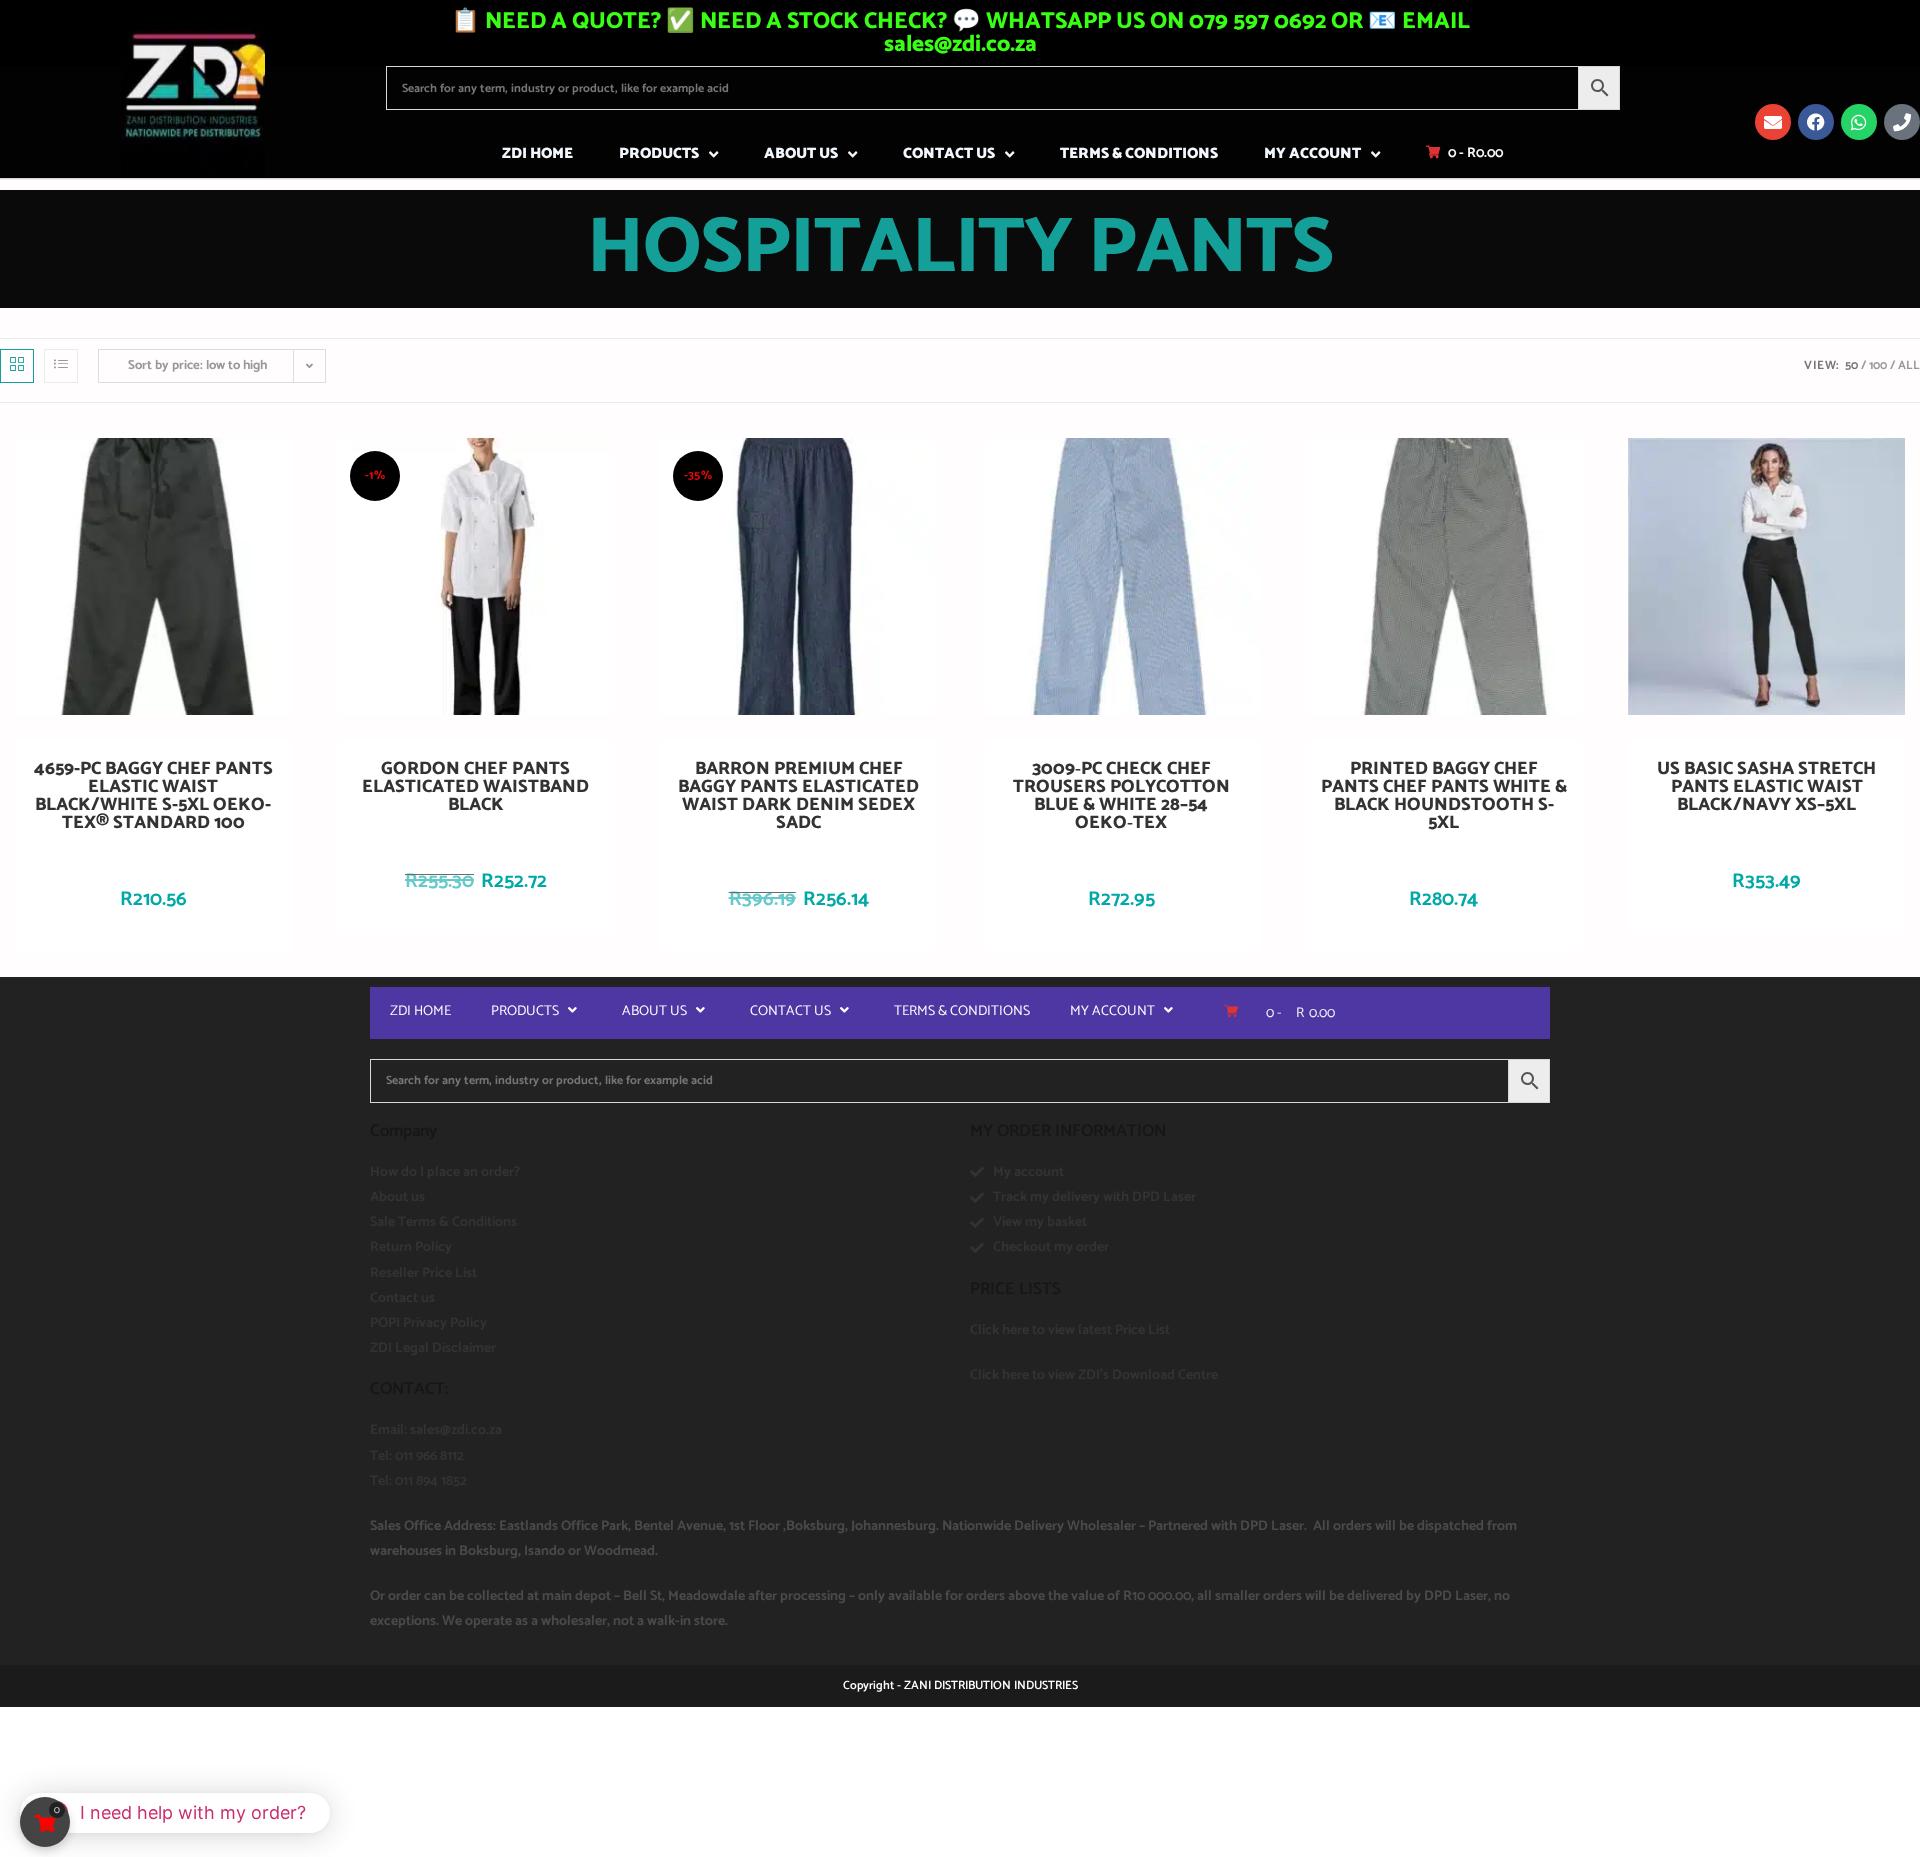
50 (1851, 365)
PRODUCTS (659, 153)
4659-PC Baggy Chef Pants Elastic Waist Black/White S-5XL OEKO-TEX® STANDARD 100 (153, 796)
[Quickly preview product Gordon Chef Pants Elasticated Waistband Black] (604, 473)
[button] (175, 1813)
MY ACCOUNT (1312, 153)
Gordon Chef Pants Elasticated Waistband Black (475, 787)
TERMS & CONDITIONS (1139, 153)
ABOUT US (801, 153)
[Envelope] (1773, 122)
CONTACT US (949, 153)
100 (1878, 365)
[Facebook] (1816, 122)
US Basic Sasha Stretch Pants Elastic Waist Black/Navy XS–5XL (1766, 787)
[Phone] (1902, 122)
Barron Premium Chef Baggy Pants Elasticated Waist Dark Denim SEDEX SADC (798, 796)
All (1909, 365)
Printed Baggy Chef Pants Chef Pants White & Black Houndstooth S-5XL (1444, 796)
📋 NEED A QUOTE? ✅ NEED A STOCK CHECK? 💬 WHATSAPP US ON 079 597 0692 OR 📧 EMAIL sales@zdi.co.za (960, 33)
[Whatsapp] (1859, 122)
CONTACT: (409, 1389)
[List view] (61, 366)
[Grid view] (17, 366)
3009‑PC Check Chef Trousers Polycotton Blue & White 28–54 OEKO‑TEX (1121, 796)
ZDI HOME (537, 153)
